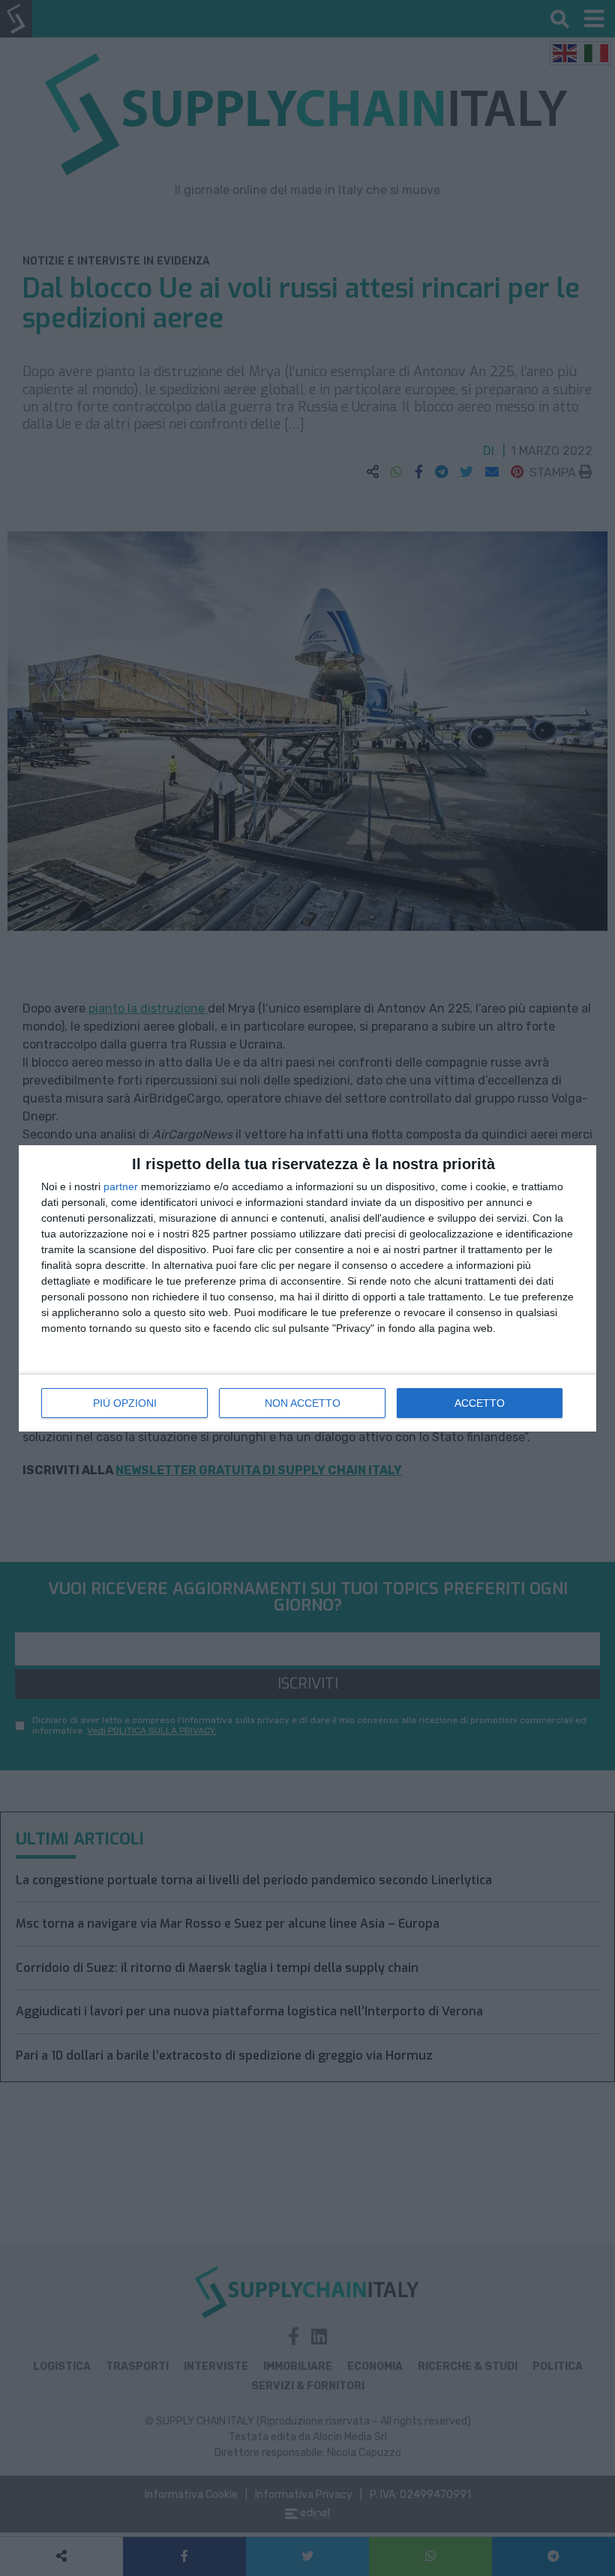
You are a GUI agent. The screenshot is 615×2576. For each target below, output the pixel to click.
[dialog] (307, 1288)
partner (121, 1186)
